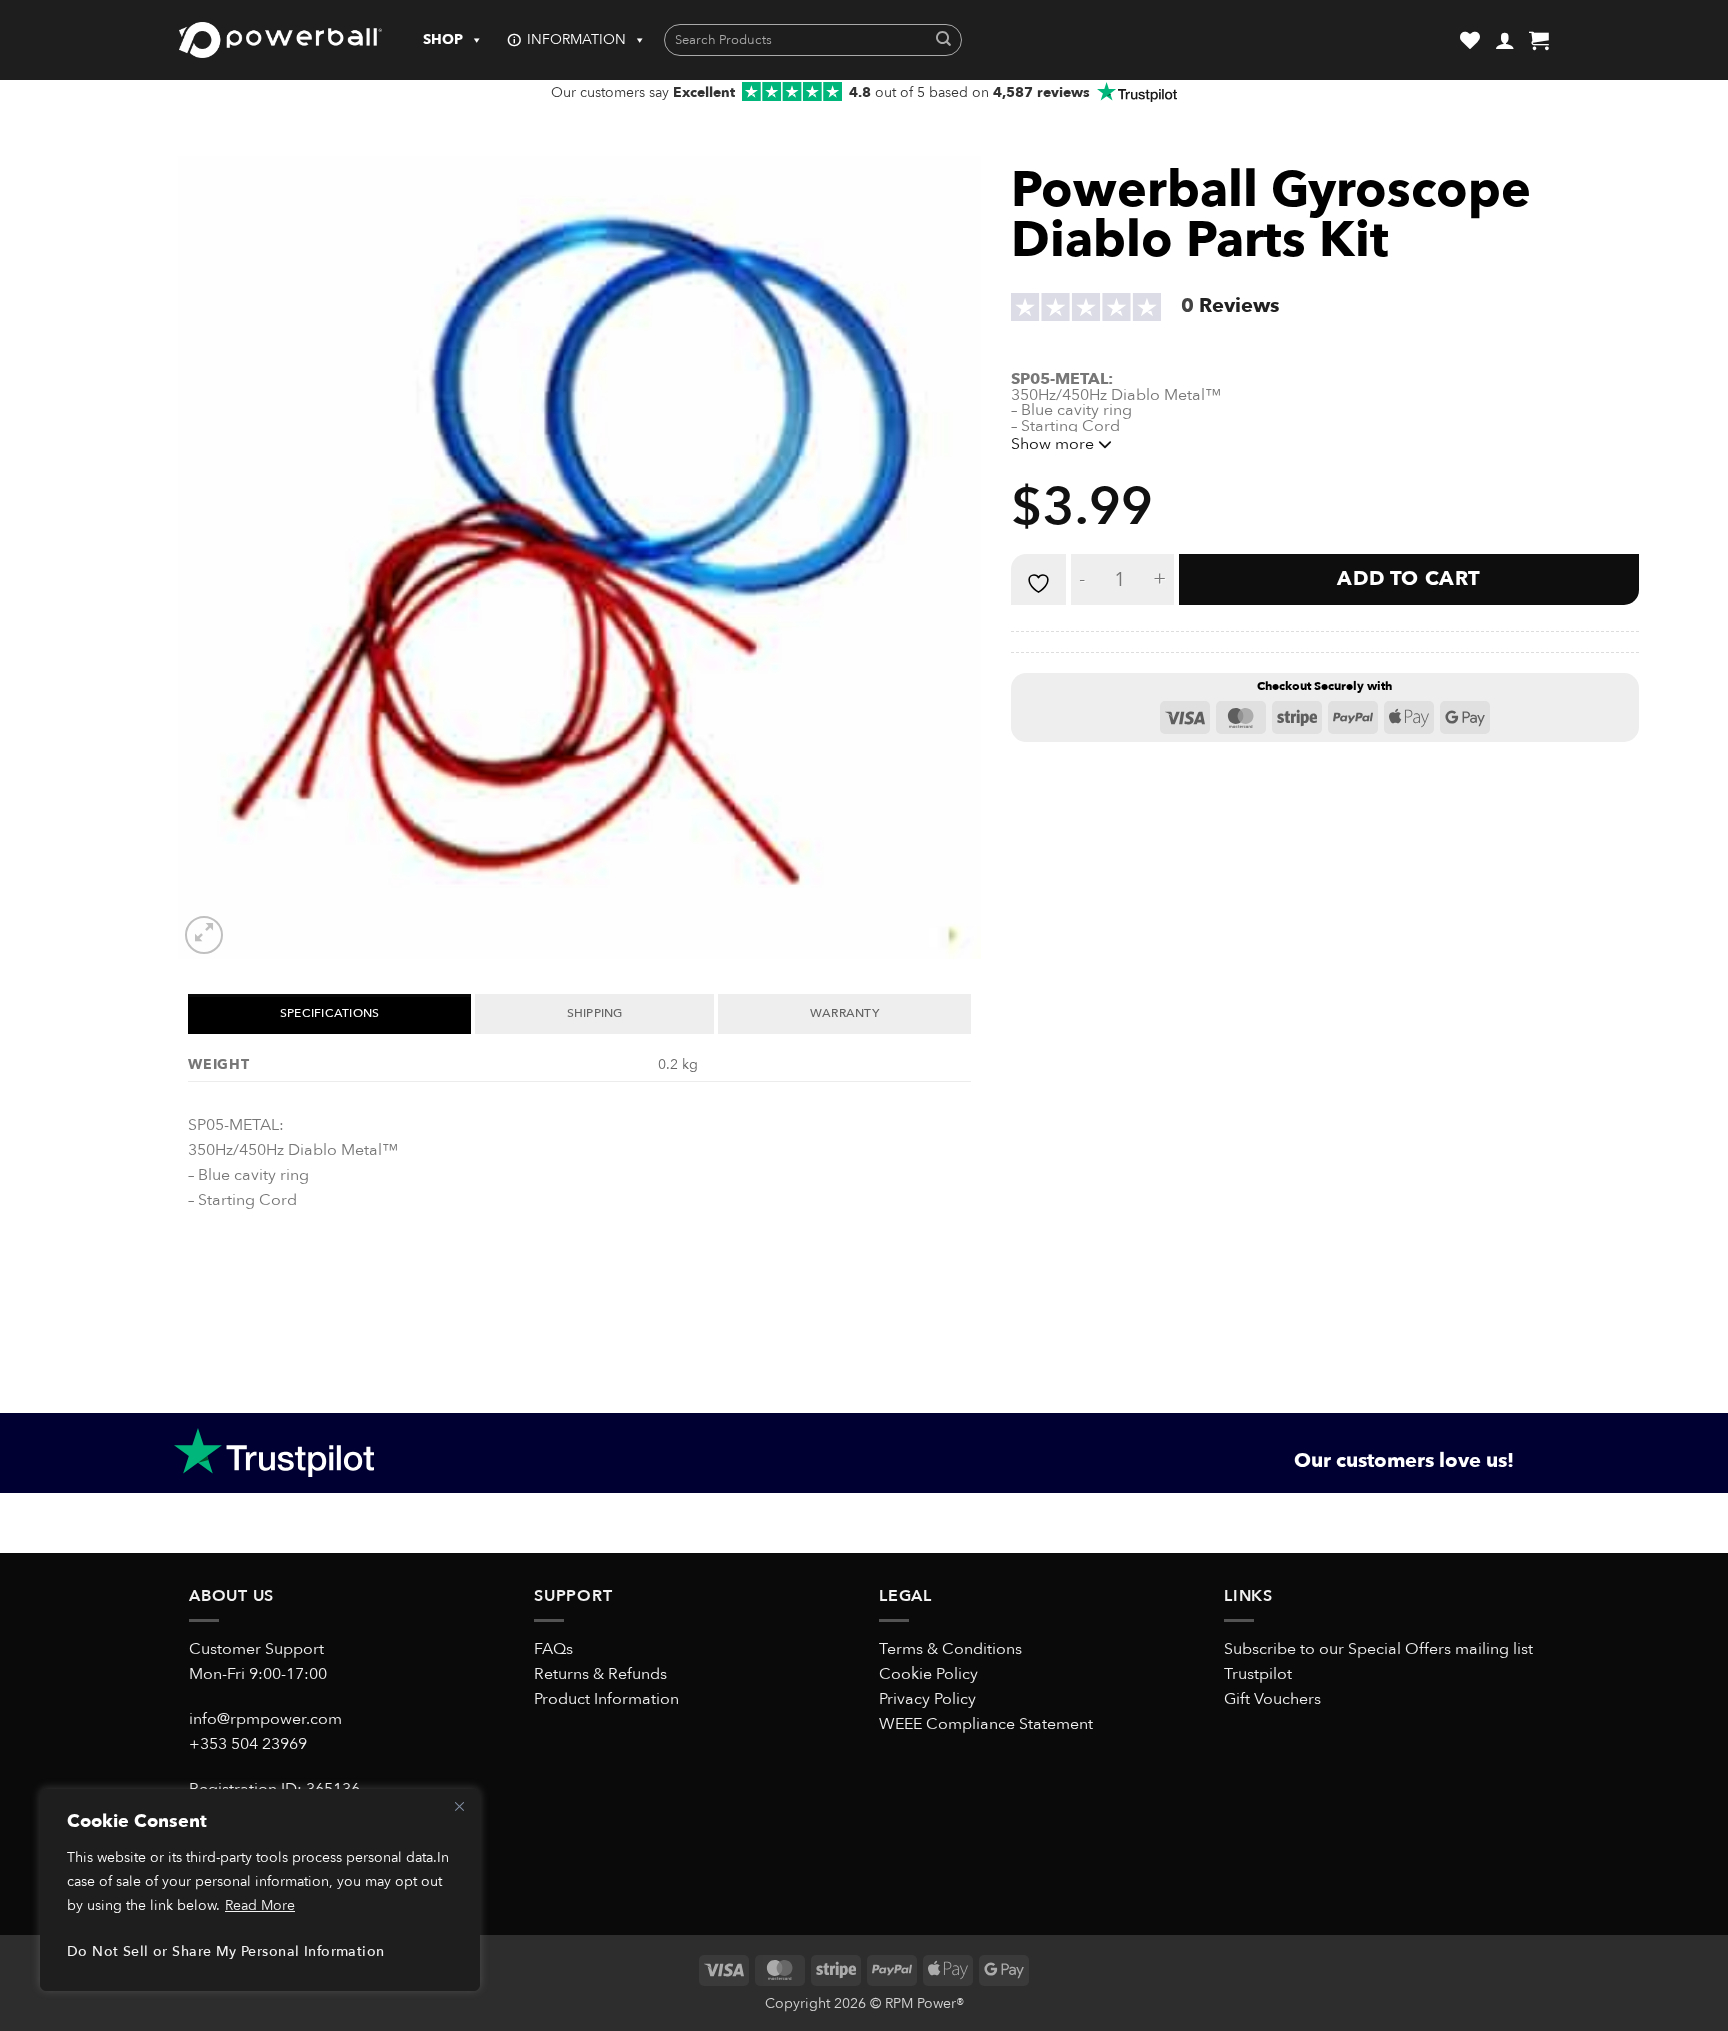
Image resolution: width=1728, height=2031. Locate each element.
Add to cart (1408, 578)
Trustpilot (1258, 1674)
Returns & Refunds (600, 1674)
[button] (1505, 40)
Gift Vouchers (1272, 1699)
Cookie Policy (928, 1674)
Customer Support (256, 1649)
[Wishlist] (1470, 40)
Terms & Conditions (950, 1649)
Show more (1054, 444)
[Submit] (943, 40)
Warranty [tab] (844, 1013)
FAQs (553, 1649)
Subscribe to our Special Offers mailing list (1378, 1649)
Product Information (606, 1699)
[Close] (459, 1806)
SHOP (443, 39)
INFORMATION (576, 39)
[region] (260, 1890)
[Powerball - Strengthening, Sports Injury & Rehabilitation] (280, 40)
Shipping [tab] (595, 1013)
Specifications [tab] (329, 1013)
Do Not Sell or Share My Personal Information (225, 1951)
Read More (260, 1905)
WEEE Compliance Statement (986, 1724)
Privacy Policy (927, 1699)
